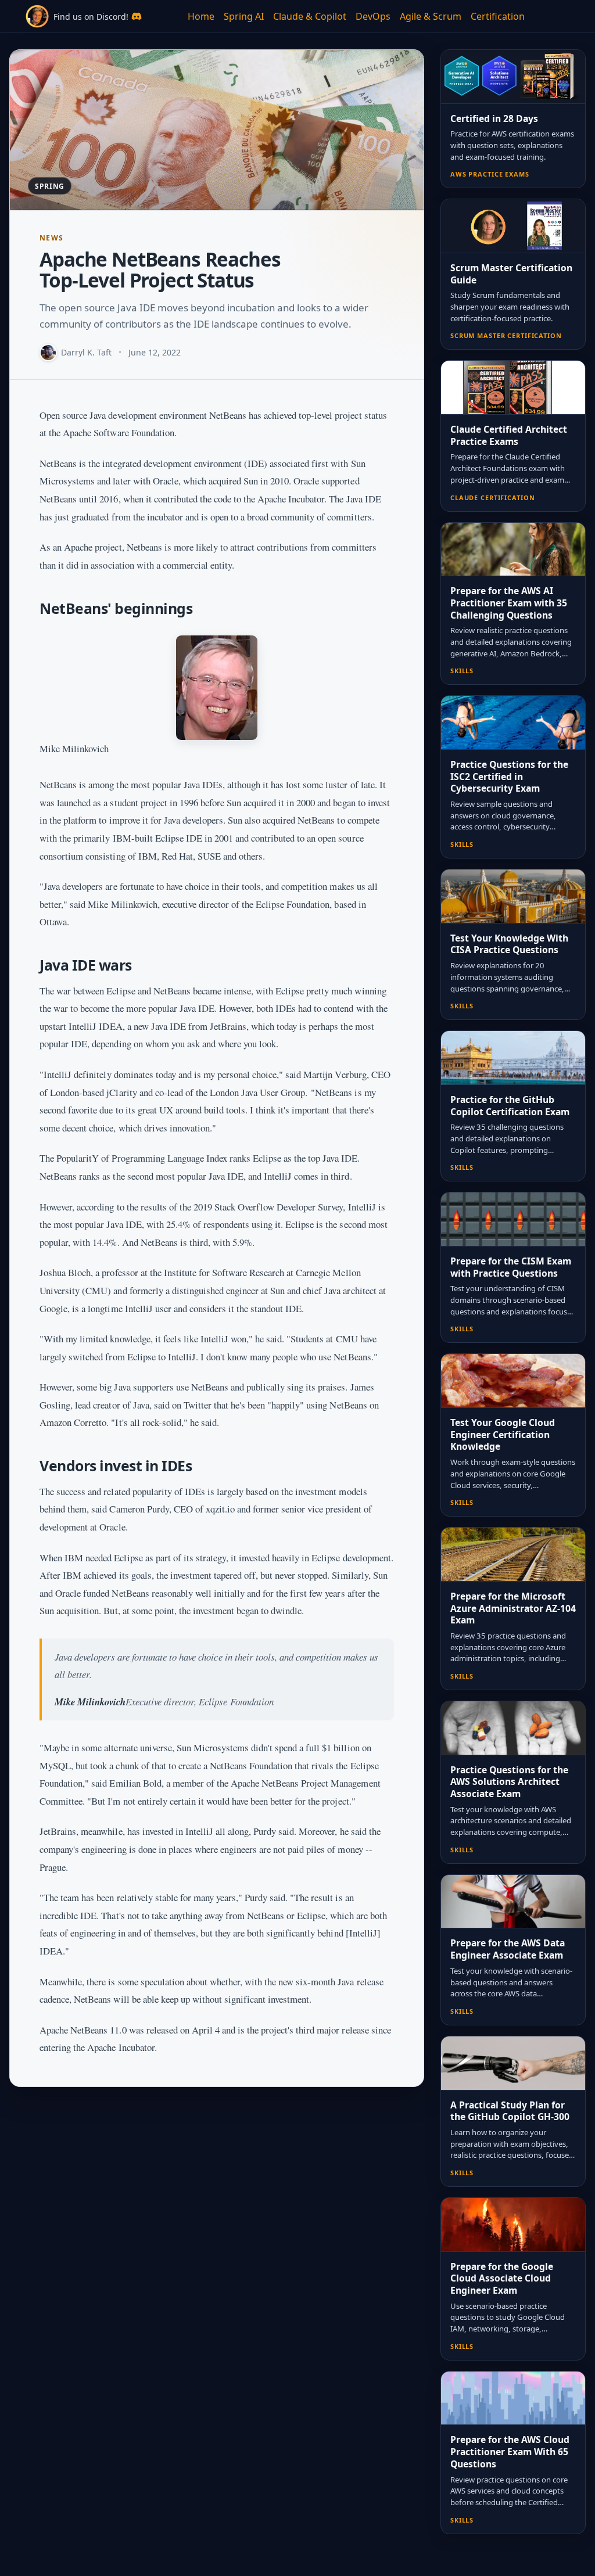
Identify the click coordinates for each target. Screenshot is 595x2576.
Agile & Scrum (431, 16)
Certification (498, 16)
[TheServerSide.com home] (37, 16)
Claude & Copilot (310, 16)
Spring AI (244, 16)
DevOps (373, 16)
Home (201, 16)
